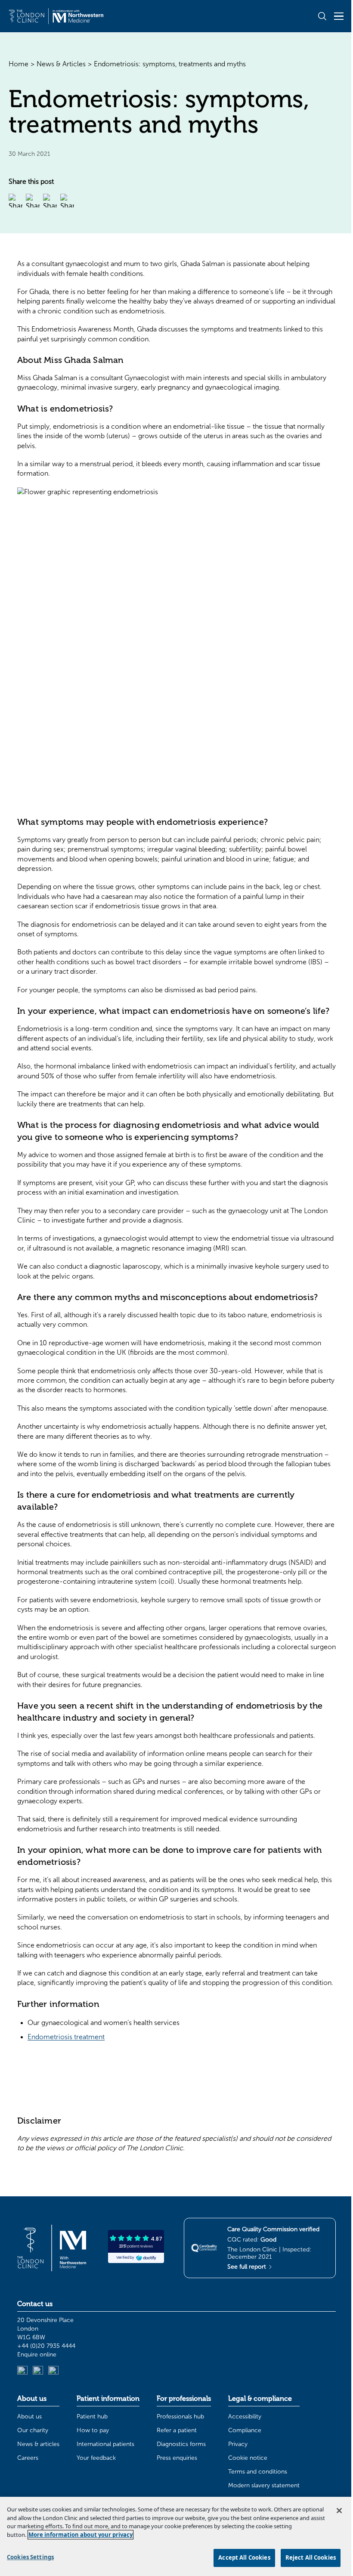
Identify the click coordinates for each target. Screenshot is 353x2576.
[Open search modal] (322, 16)
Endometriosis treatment (66, 2037)
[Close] (339, 2511)
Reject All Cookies (311, 2557)
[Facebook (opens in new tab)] (53, 2371)
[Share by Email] (15, 201)
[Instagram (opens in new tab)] (38, 2371)
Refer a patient (177, 2430)
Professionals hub (180, 2417)
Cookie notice (248, 2458)
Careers (28, 2458)
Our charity (33, 2430)
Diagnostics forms (181, 2444)
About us (29, 2417)
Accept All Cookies (244, 2557)
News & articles (38, 2444)
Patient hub (92, 2417)
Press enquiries (177, 2458)
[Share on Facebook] (50, 201)
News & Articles (61, 64)
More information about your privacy (81, 2535)
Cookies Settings (30, 2557)
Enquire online (37, 2355)
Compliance (245, 2430)
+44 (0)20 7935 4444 (46, 2346)
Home (19, 64)
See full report (248, 2267)
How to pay (93, 2430)
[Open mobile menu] (339, 16)
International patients (105, 2444)
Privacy (238, 2444)
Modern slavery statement (264, 2485)
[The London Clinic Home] (56, 16)
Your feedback (96, 2458)
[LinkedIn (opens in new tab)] (22, 2371)
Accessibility (245, 2417)
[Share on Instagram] (67, 201)
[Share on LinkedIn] (33, 201)
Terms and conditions (258, 2472)
